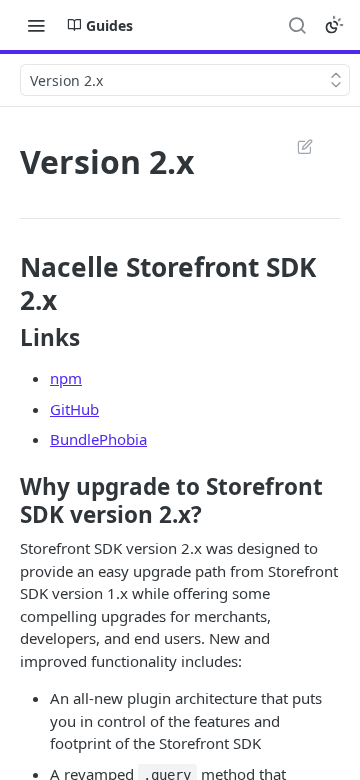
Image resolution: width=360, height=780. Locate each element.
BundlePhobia (98, 439)
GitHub (74, 409)
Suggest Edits (295, 146)
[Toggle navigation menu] (36, 25)
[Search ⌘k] (297, 25)
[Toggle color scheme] (334, 25)
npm (66, 378)
